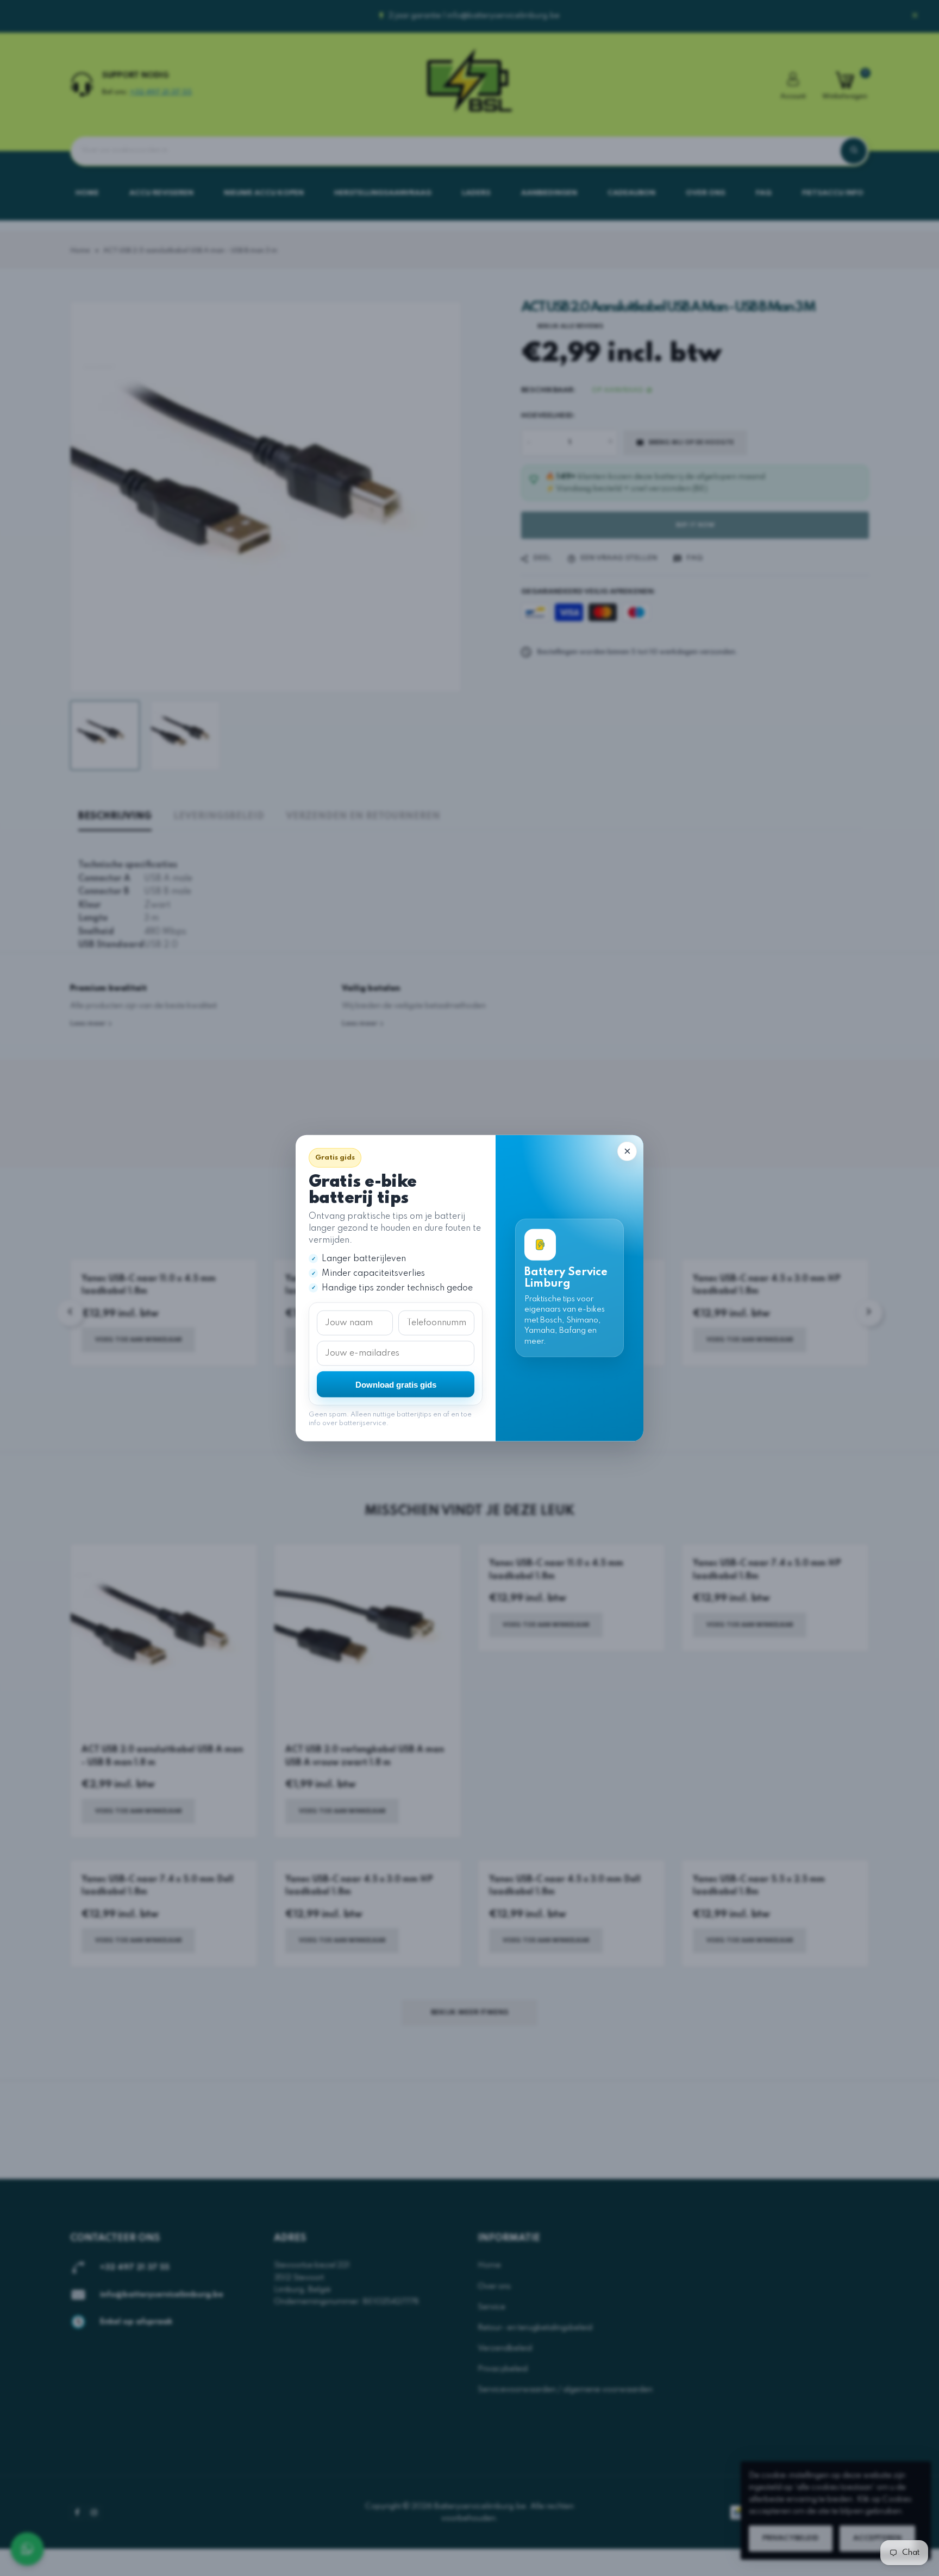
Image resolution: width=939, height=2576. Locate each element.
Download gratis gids (396, 1384)
